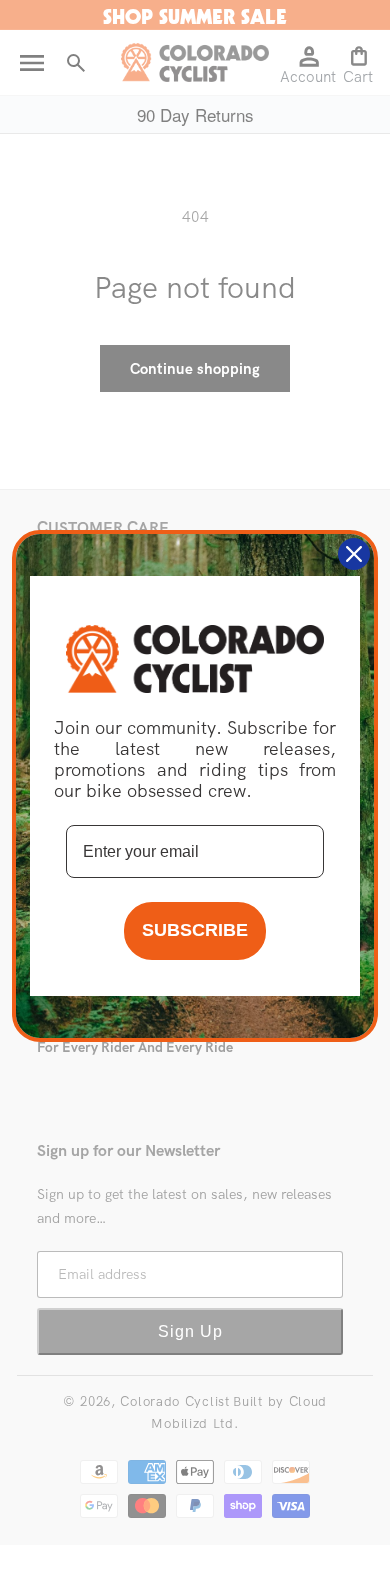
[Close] (354, 554)
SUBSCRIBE (195, 930)
